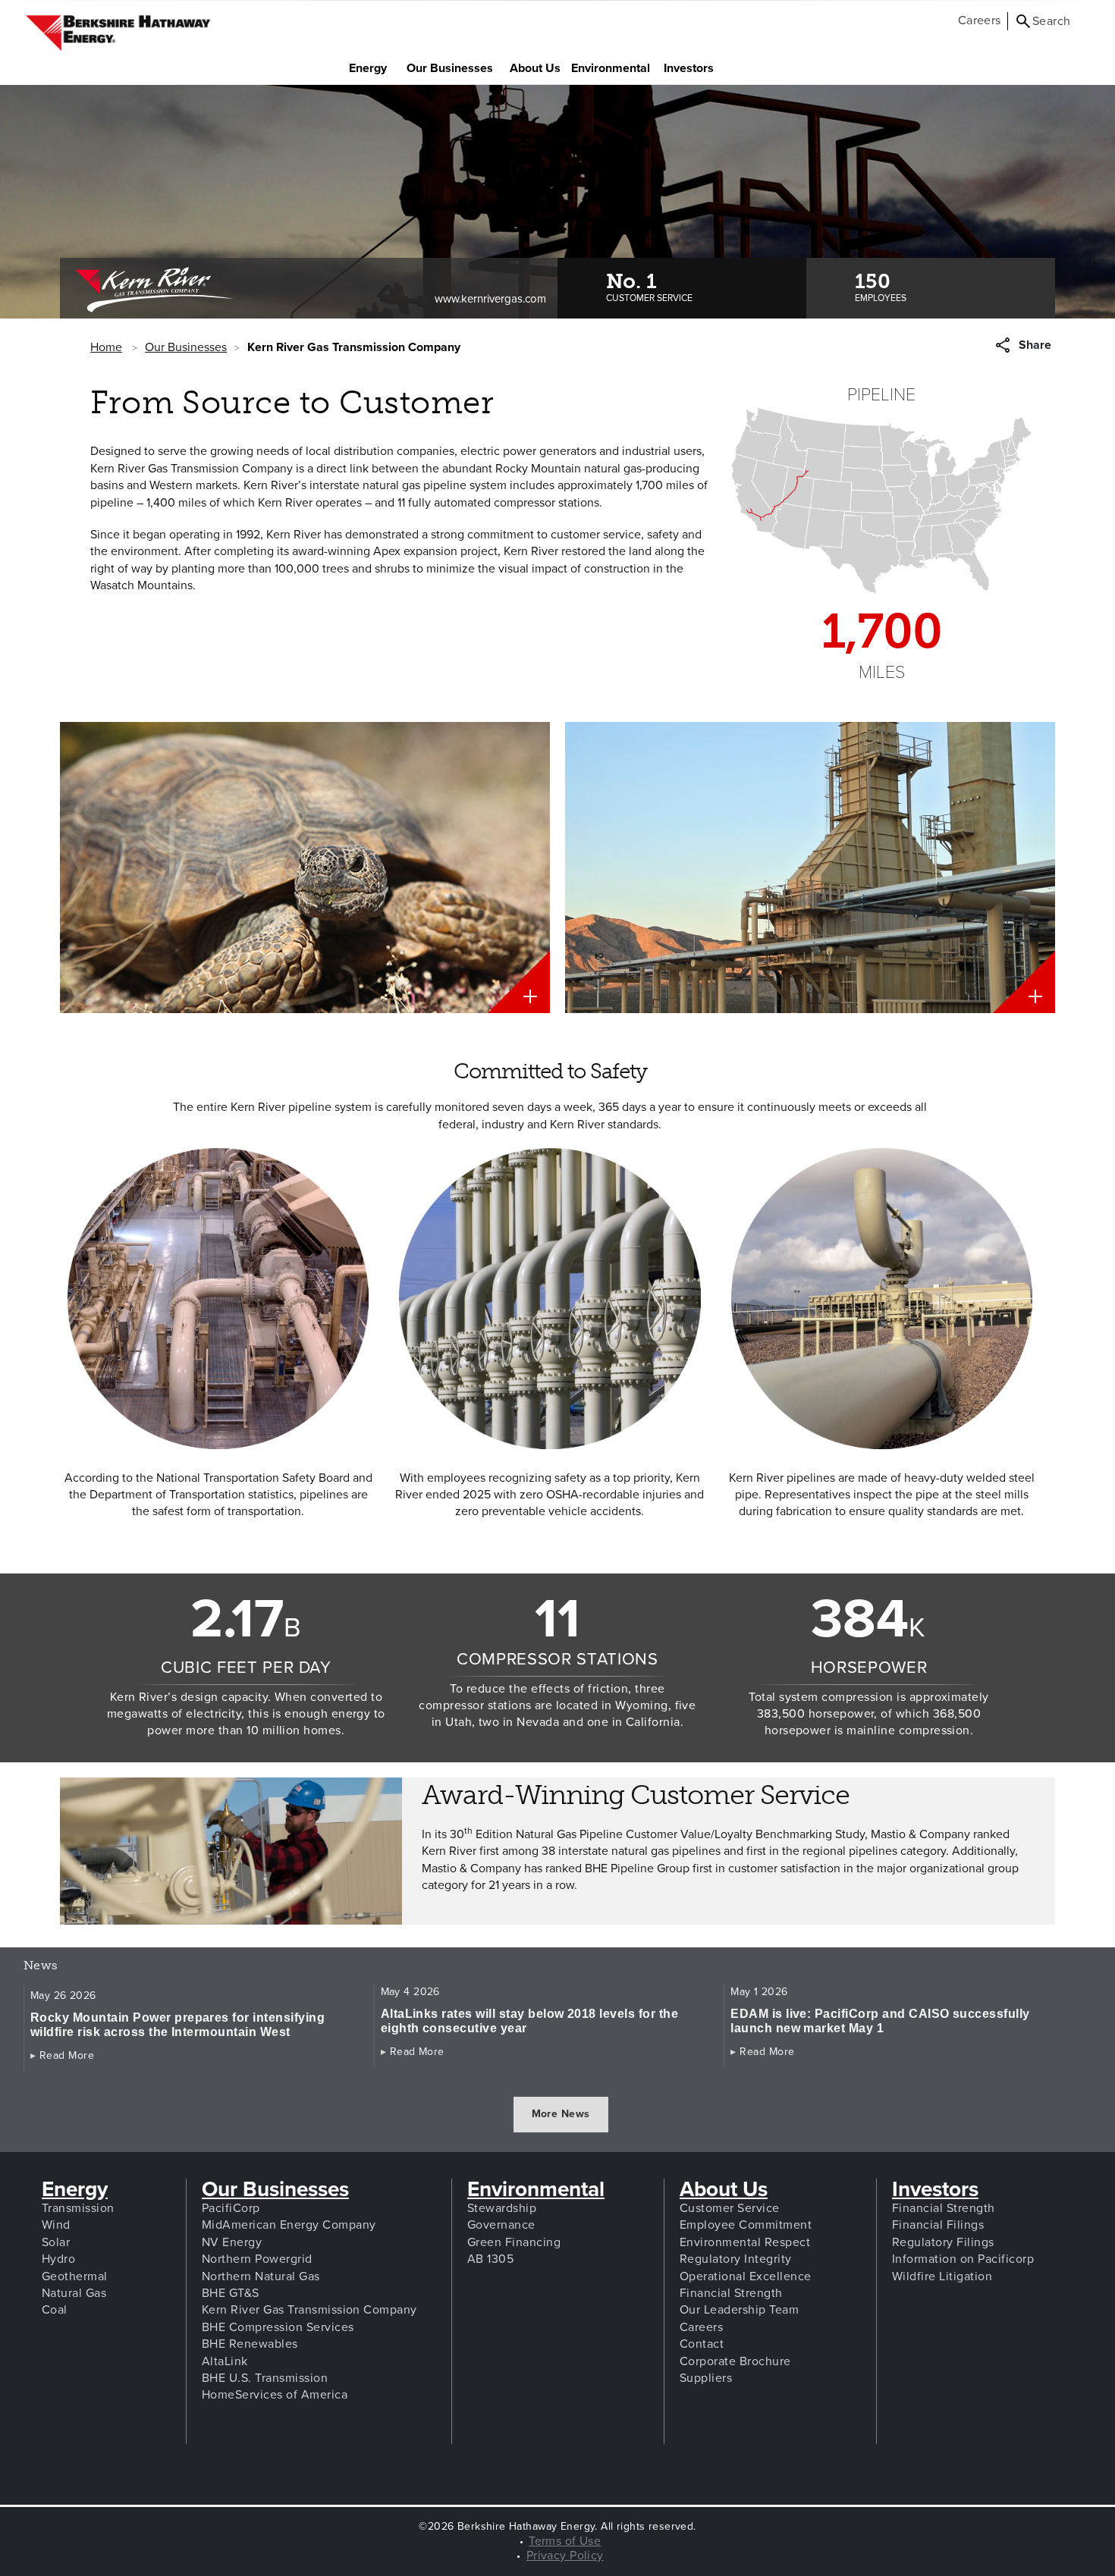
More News (561, 2114)
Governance (501, 2225)
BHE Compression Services (278, 2327)
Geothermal (75, 2276)
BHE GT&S (231, 2293)
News (58, 1966)
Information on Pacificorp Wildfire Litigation (963, 2267)
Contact (702, 2344)
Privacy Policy (565, 2556)
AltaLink (225, 2361)
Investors (694, 68)
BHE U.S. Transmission (265, 2378)
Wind (56, 2225)
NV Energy (232, 2242)
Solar (56, 2242)
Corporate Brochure (735, 2361)
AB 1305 (490, 2259)
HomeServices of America (275, 2395)
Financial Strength (731, 2293)
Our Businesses (454, 68)
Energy (374, 68)
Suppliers (706, 2378)
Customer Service (730, 2208)
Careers (980, 20)
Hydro (58, 2259)
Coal (55, 2310)
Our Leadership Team (739, 2310)
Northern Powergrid (257, 2259)
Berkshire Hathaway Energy (118, 33)
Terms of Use (565, 2541)
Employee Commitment (746, 2225)
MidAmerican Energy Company (289, 2225)
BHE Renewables (250, 2344)
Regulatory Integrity (736, 2259)
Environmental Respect (745, 2242)
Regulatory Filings (943, 2242)
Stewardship (502, 2208)
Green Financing (514, 2242)
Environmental (536, 2189)
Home (106, 347)
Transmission (78, 2208)
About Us (539, 68)
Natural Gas (74, 2293)
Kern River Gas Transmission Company (309, 2310)
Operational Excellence (746, 2276)
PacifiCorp (231, 2208)
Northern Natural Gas (261, 2276)
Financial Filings (938, 2225)
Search (1052, 21)
